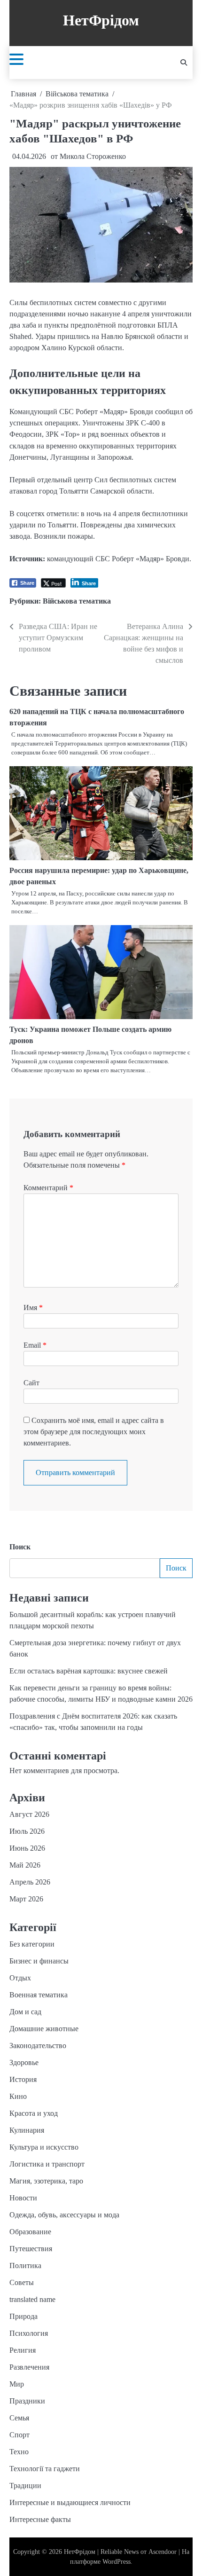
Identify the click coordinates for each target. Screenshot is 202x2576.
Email (35, 1345)
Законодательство (38, 2046)
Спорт (19, 2435)
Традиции (25, 2486)
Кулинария (27, 2130)
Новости (23, 2198)
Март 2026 (26, 1899)
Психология (29, 2333)
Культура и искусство (44, 2147)
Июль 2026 (27, 1831)
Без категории (32, 1944)
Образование (30, 2232)
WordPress (117, 2562)
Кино (18, 2096)
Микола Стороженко (93, 156)
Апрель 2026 (30, 1882)
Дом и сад (25, 2012)
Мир (17, 2384)
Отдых (20, 1978)
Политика (25, 2266)
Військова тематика (77, 601)
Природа (23, 2316)
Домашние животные (44, 2029)
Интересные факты (40, 2519)
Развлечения (29, 2367)
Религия (23, 2350)
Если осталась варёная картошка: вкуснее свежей (89, 1671)
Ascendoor (163, 2552)
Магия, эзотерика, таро (46, 2181)
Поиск (20, 1547)
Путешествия (31, 2249)
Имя (33, 1308)
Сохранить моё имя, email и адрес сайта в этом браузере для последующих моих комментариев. (94, 1432)
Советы (22, 2282)
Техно (19, 2452)
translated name (32, 2299)
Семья (19, 2418)
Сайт (31, 1383)
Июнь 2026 (27, 1848)
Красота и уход (34, 2113)
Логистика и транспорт (47, 2164)
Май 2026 (25, 1865)
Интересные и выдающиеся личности (70, 2502)
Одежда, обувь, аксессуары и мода (64, 2215)
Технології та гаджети (45, 2469)
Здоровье (24, 2062)
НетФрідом (101, 20)
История (23, 2079)
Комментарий (48, 1188)
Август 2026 (29, 1814)
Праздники (27, 2401)
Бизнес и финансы (39, 1961)
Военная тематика (39, 1995)
